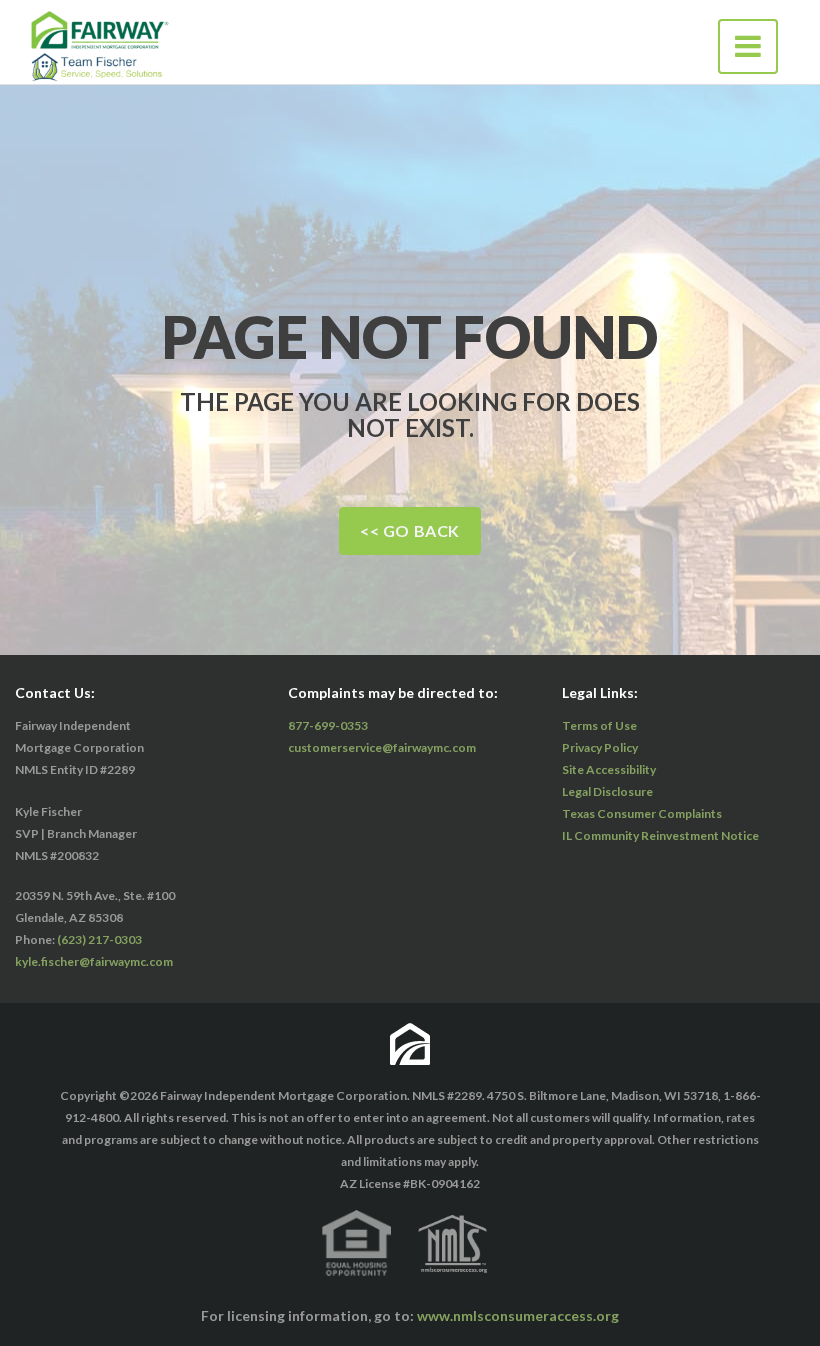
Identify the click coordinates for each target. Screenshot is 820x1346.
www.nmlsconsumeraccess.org (518, 1315)
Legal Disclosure (607, 791)
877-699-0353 (328, 725)
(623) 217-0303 (99, 939)
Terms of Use (599, 725)
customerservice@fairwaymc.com (382, 747)
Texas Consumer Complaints (642, 813)
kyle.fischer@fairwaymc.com (94, 961)
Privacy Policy (600, 747)
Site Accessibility (609, 769)
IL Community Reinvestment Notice (660, 835)
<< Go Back (410, 530)
